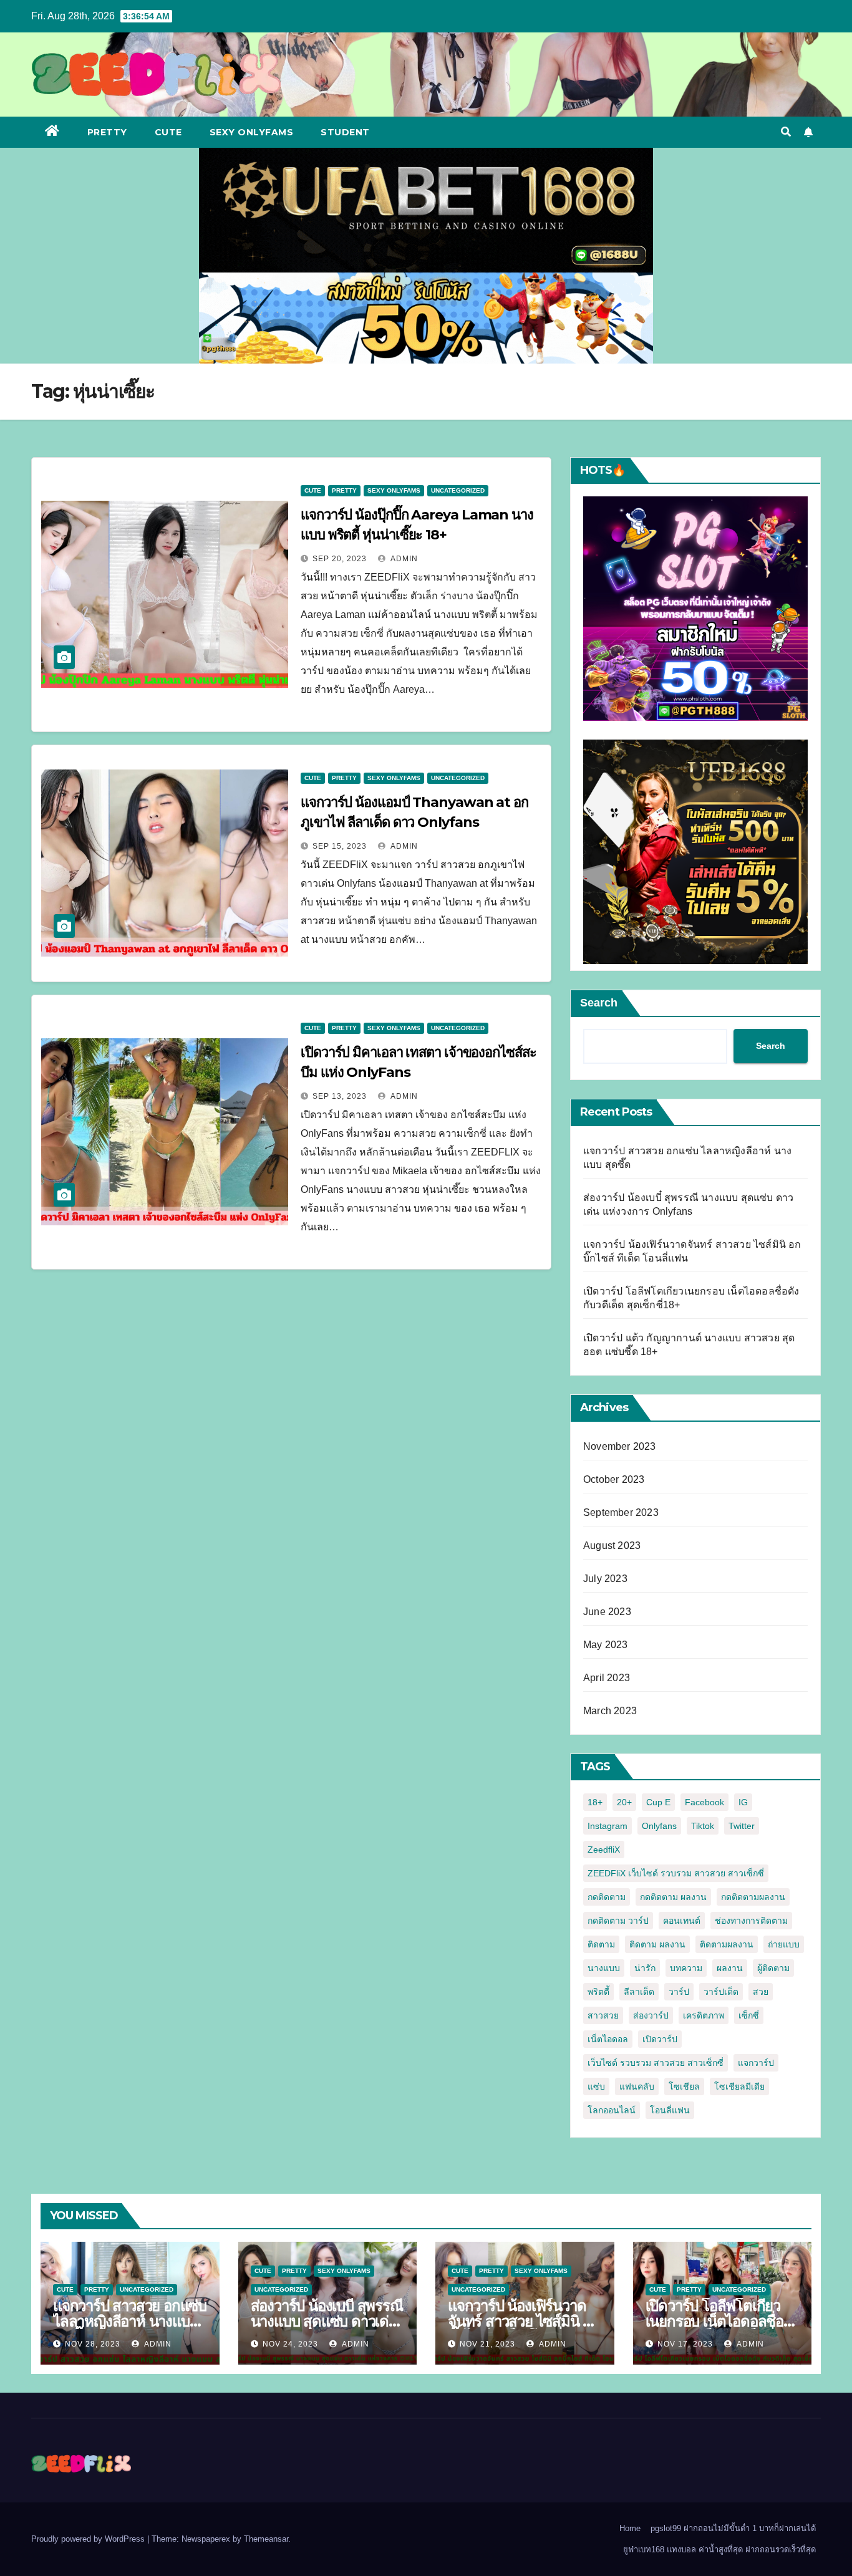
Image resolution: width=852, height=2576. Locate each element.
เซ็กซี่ (749, 2015)
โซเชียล (684, 2086)
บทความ (686, 1968)
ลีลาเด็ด (639, 1992)
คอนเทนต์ (682, 1921)
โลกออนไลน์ (612, 2110)
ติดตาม (601, 1944)
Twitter (742, 1826)
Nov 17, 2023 (685, 2344)
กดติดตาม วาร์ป (618, 1921)
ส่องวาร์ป (651, 2015)
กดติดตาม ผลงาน (673, 1897)
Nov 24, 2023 (290, 2344)
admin (403, 559)
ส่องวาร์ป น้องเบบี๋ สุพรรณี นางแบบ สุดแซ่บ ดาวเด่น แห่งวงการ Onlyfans (327, 2321)
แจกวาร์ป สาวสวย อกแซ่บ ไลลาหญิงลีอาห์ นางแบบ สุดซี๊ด (130, 2321)
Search (599, 1003)
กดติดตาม (607, 1897)
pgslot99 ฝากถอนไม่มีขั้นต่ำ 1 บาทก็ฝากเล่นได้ (733, 2528)
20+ (624, 1802)
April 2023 (607, 1678)
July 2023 (605, 1579)
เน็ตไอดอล (608, 2039)
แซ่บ (596, 2086)
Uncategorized (458, 490)
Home (630, 2528)
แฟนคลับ (637, 2086)
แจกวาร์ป (756, 2063)
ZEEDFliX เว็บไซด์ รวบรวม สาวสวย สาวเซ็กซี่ (676, 1873)
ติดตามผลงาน (727, 1944)
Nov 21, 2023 (487, 2344)
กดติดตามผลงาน (753, 1897)
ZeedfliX (604, 1850)
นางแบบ (604, 1968)
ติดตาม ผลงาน (657, 1944)
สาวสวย (603, 2015)
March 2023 (610, 1711)
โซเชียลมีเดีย (739, 2086)
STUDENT (345, 132)
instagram (608, 1826)
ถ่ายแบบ (784, 1944)
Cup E (658, 1802)
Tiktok (703, 1826)
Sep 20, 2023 (340, 559)
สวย (761, 1992)
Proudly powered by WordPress (89, 2539)
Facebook (704, 1802)
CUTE (168, 132)
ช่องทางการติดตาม (751, 1921)
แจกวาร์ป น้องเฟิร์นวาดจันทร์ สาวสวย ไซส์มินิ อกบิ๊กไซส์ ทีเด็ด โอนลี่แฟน (524, 2321)
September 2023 (621, 1512)
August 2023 (612, 1546)
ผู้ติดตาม (773, 1968)
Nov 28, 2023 (93, 2344)
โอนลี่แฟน (670, 2110)
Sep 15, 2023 (340, 846)
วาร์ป (679, 1992)
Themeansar (266, 2539)
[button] (786, 132)
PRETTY (107, 132)
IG (743, 1802)
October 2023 (614, 1479)
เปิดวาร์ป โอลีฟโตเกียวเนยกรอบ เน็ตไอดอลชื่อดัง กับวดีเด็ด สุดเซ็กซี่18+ (721, 2321)
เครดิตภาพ (704, 2015)
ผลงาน (730, 1968)
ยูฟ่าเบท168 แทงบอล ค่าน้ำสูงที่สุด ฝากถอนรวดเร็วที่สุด (719, 2549)
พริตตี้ (598, 1992)
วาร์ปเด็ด (721, 1992)
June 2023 (607, 1612)
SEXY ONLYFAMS (252, 132)
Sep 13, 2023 (340, 1096)
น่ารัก (645, 1968)
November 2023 (620, 1446)
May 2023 (606, 1645)
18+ (595, 1802)
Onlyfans (659, 1826)
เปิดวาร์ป (660, 2039)
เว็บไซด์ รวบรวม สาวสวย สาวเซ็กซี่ (656, 2063)
